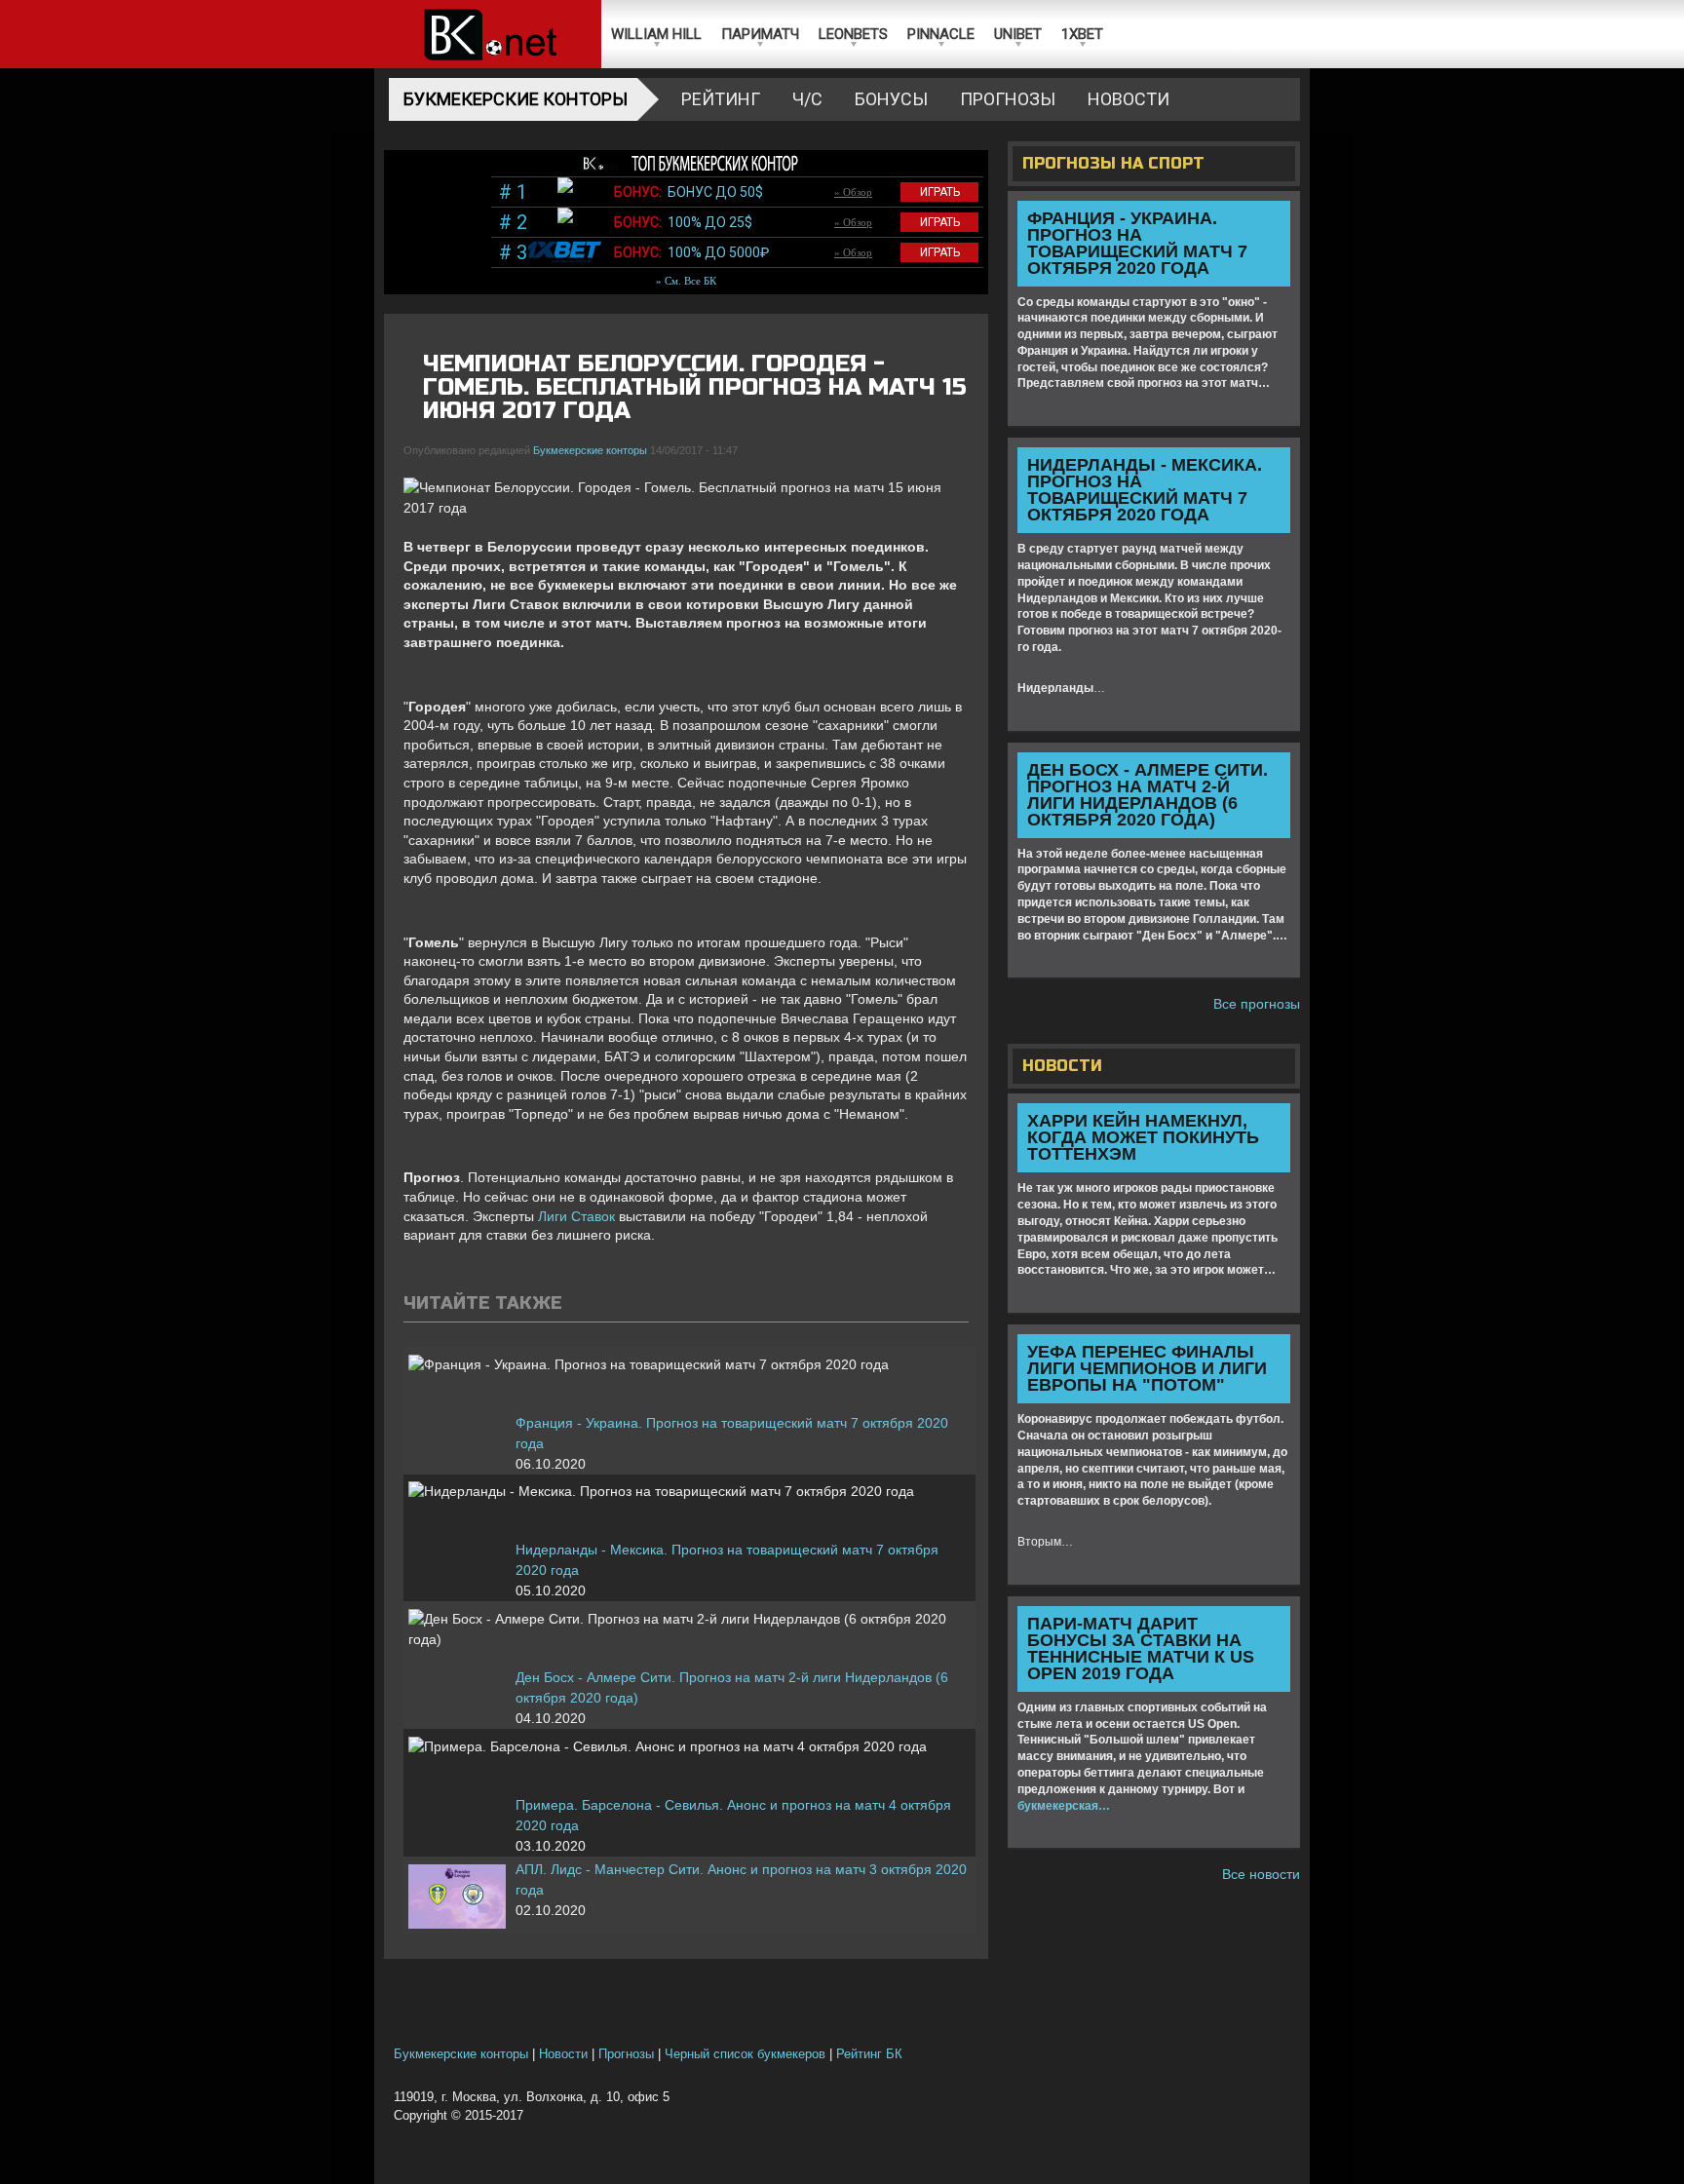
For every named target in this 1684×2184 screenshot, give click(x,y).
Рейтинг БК (869, 2054)
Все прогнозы (1257, 1004)
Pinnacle (941, 34)
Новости (1129, 99)
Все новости (1261, 1874)
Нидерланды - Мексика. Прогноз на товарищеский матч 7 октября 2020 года (727, 1560)
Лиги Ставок (576, 1216)
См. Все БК (690, 281)
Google (954, 348)
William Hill (656, 34)
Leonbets (853, 34)
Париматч (760, 34)
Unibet (1018, 34)
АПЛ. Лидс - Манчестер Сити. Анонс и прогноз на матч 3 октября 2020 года (741, 1879)
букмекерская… (1064, 1806)
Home (488, 34)
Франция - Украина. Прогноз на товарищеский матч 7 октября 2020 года (732, 1433)
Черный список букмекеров (745, 2054)
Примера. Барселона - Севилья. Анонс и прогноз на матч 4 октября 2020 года (733, 1815)
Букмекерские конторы (516, 99)
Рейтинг (721, 99)
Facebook (888, 348)
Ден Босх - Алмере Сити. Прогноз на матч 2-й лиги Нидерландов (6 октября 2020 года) (732, 1687)
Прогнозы (1008, 99)
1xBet (1082, 34)
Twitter (921, 348)
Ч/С (807, 99)
